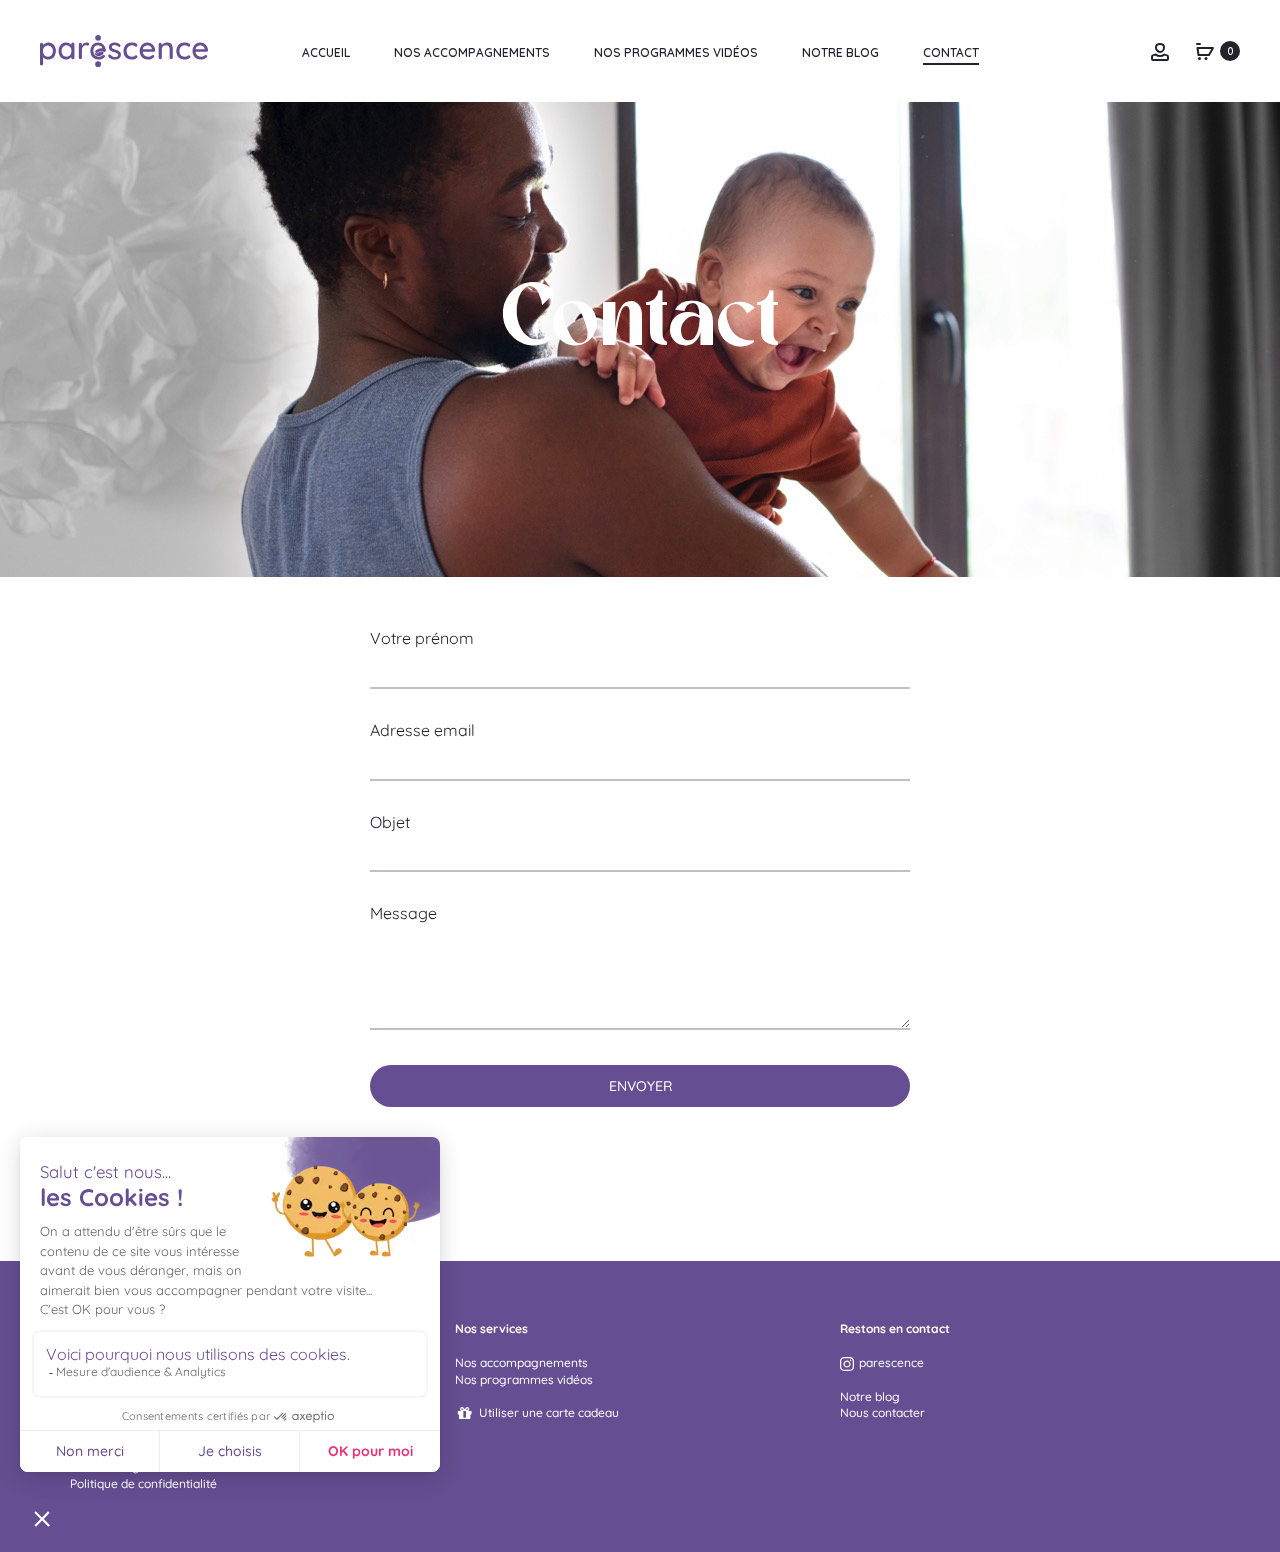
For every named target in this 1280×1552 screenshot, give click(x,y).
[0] (1205, 51)
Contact (951, 52)
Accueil (326, 52)
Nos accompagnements (472, 52)
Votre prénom (422, 638)
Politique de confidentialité (143, 1483)
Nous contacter (882, 1412)
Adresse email (422, 730)
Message (403, 913)
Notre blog (840, 52)
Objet (390, 822)
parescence (891, 1362)
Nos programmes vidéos (676, 52)
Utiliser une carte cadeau (547, 1412)
